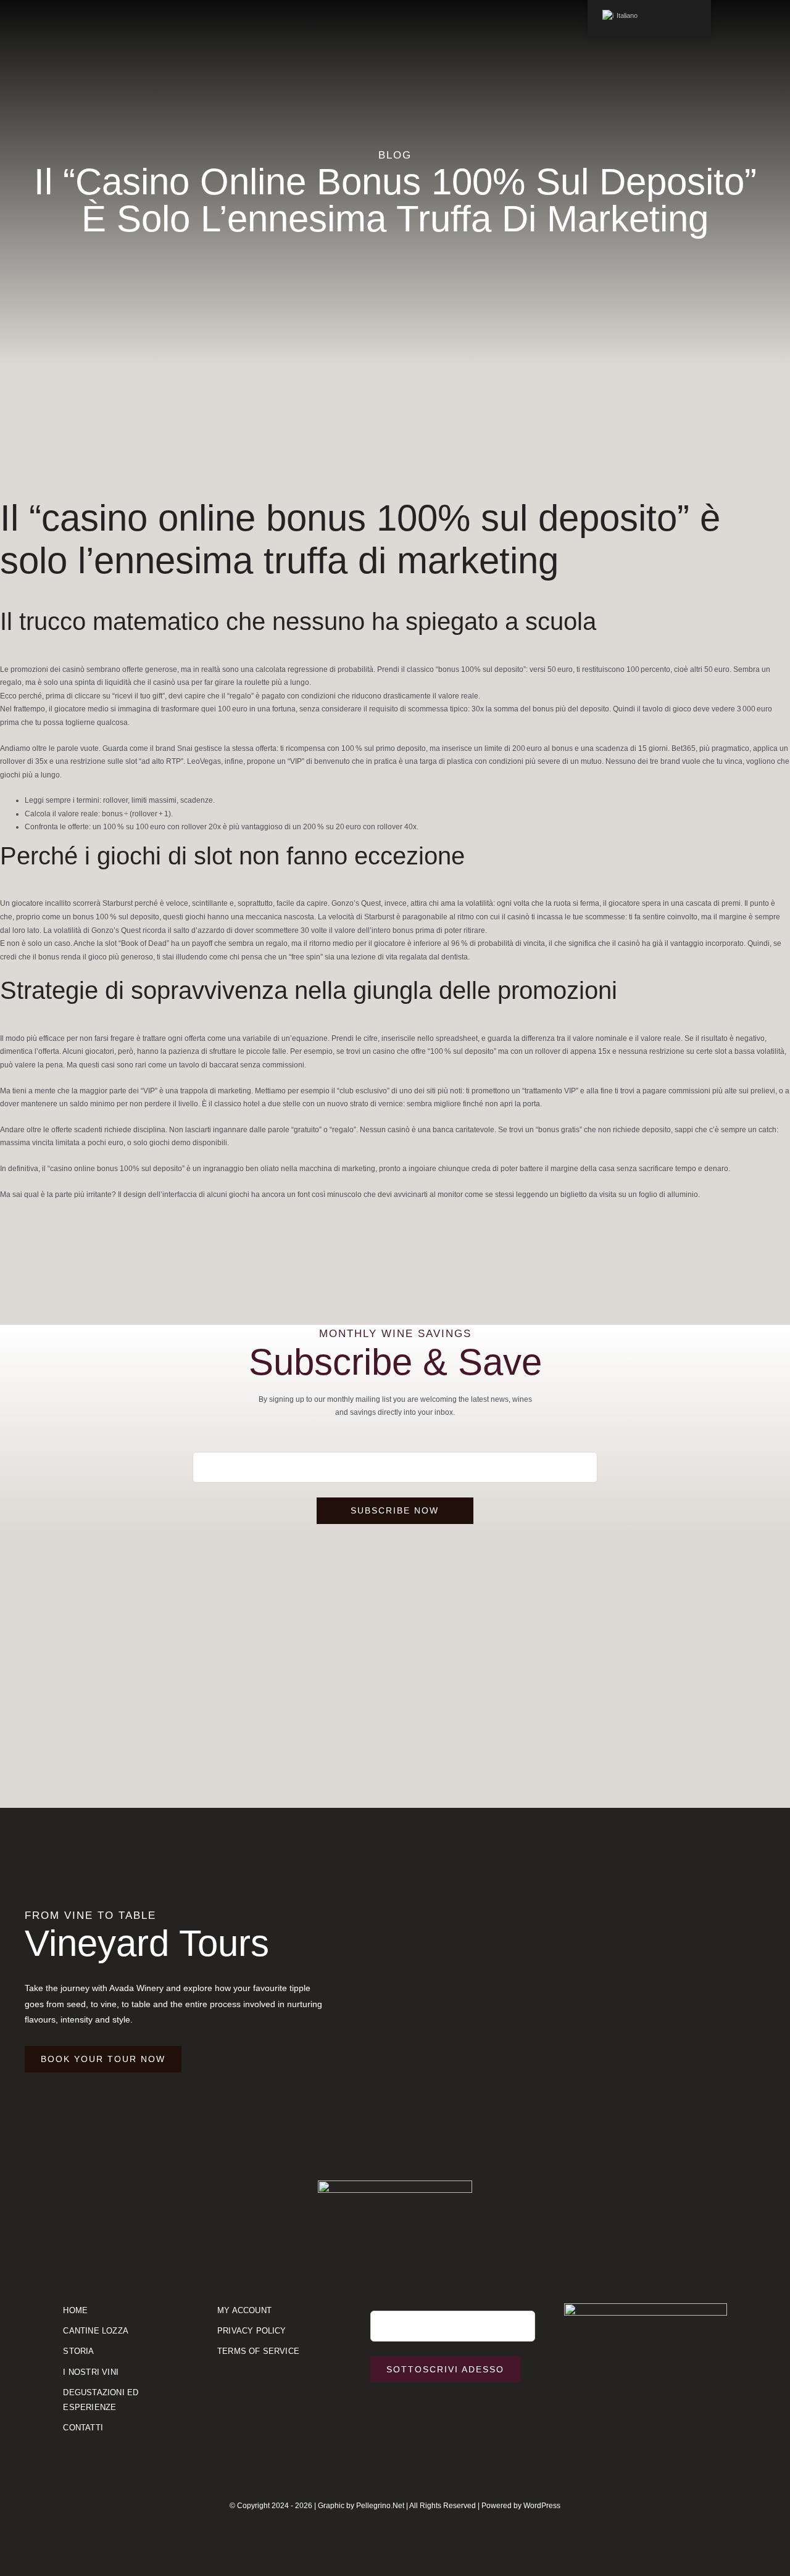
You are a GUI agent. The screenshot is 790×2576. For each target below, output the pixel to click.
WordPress (542, 2506)
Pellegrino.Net (380, 2506)
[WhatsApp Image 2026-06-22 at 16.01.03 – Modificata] (646, 2307)
